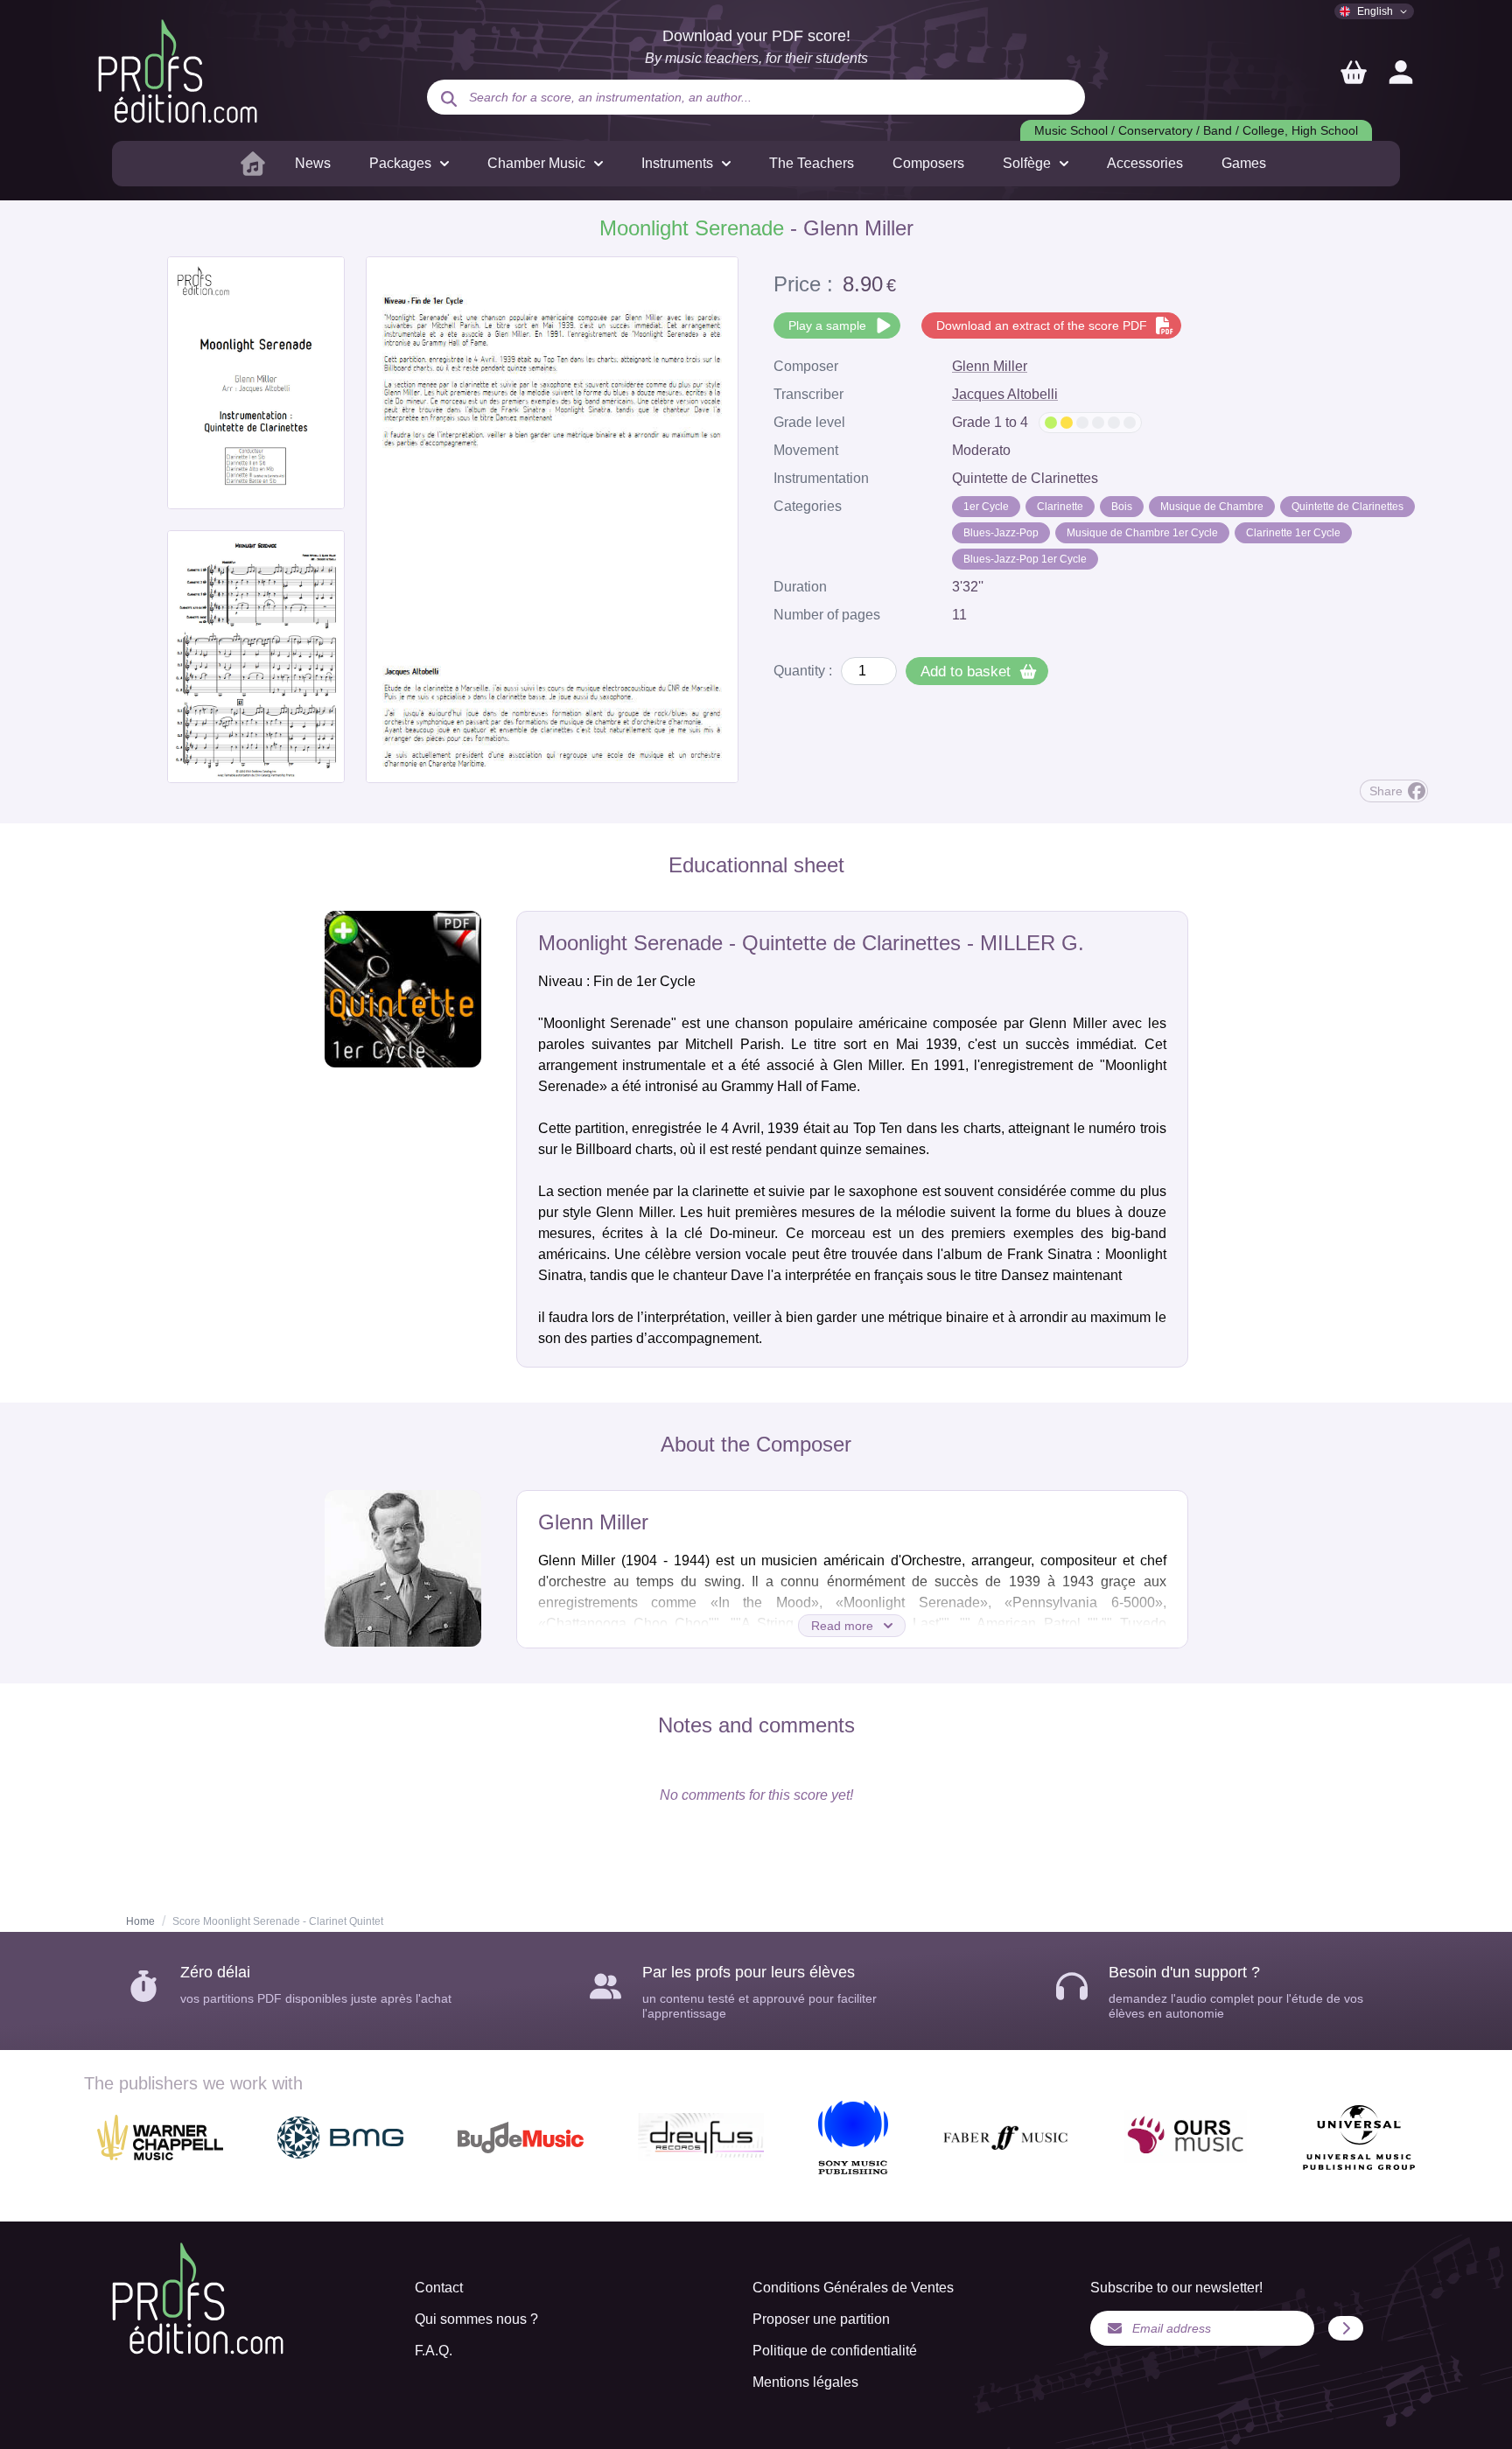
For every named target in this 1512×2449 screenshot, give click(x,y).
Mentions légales (805, 2382)
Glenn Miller (990, 366)
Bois (1122, 507)
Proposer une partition (821, 2319)
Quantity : (803, 671)
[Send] (1346, 2328)
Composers (928, 163)
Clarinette (1060, 507)
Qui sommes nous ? (476, 2319)
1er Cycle (986, 507)
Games (1244, 163)
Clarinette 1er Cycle (1293, 533)
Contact (439, 2288)
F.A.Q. (434, 2351)
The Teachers (812, 163)
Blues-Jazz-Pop (1001, 533)
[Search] (449, 99)
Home (140, 1921)
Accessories (1145, 163)
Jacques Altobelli (1005, 394)
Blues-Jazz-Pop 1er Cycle (1025, 559)
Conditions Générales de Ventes (853, 2288)
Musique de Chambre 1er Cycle (1142, 533)
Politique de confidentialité (835, 2351)
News (313, 163)
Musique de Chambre (1212, 507)
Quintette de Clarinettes (1347, 507)
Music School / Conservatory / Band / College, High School (1196, 130)
